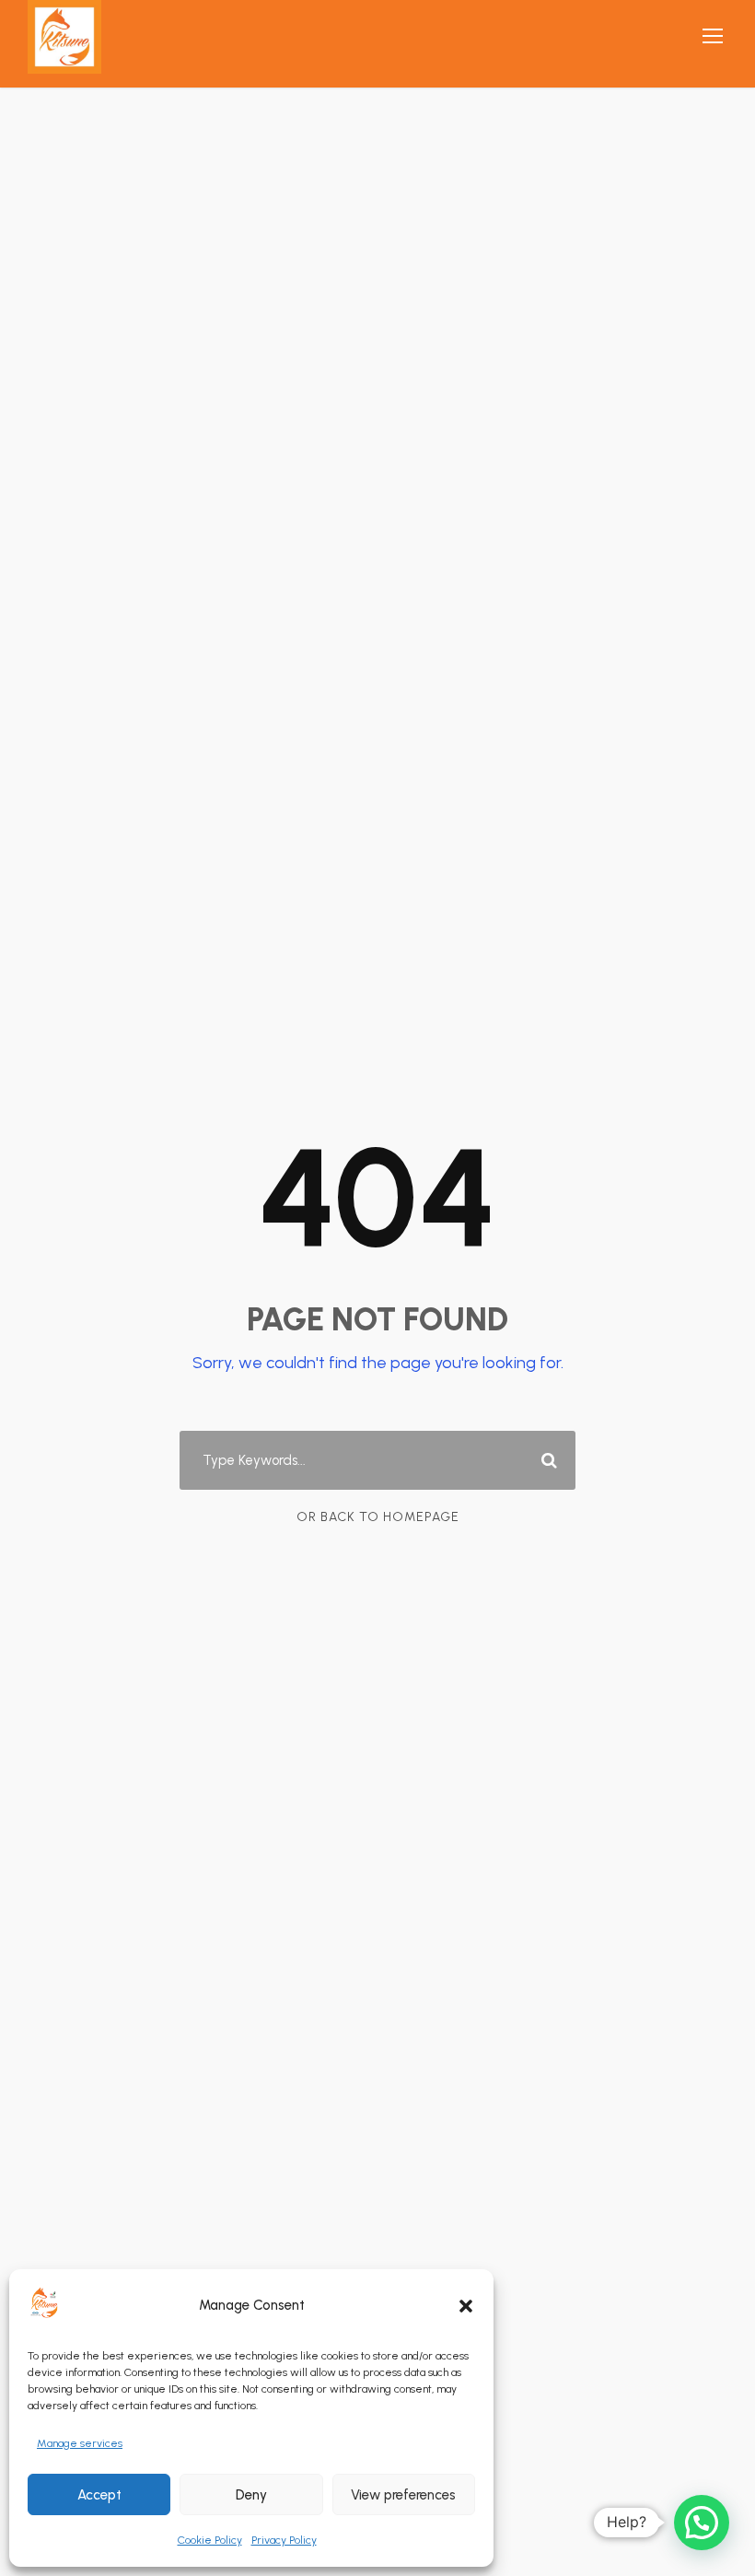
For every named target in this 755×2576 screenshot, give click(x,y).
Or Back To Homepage (378, 1517)
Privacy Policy (284, 2540)
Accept (99, 2495)
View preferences (403, 2495)
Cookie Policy (210, 2540)
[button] (466, 2306)
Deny (251, 2495)
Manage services (80, 2443)
